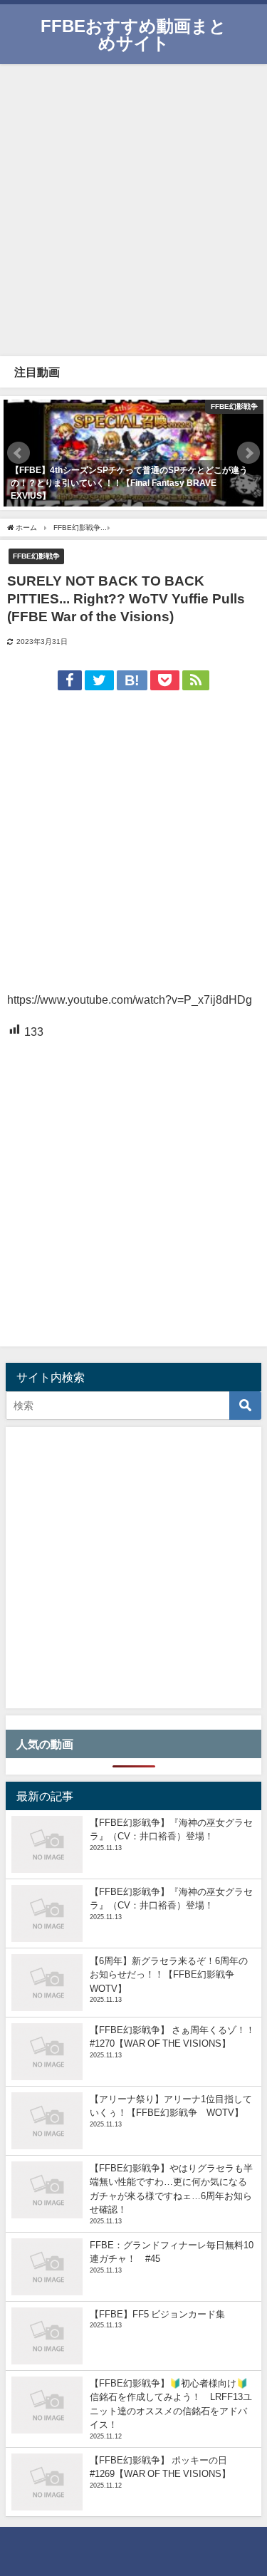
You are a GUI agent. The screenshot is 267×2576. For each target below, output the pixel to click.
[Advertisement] (133, 208)
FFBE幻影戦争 (36, 556)
